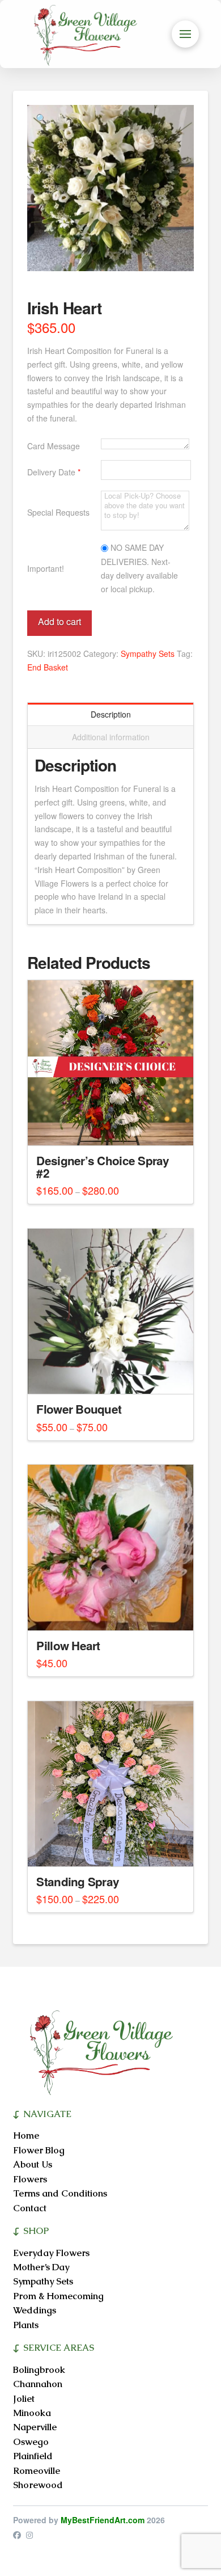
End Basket (48, 667)
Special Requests (58, 512)
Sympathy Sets (148, 654)
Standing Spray (78, 1881)
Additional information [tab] (111, 737)
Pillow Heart (68, 1645)
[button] (185, 34)
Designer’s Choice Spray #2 (103, 1167)
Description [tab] (111, 714)
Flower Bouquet (79, 1409)
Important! (46, 568)
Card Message (54, 446)
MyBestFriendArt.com (103, 2520)
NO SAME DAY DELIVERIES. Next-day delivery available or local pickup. (139, 568)
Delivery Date (54, 472)
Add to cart (59, 621)
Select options (111, 1127)
